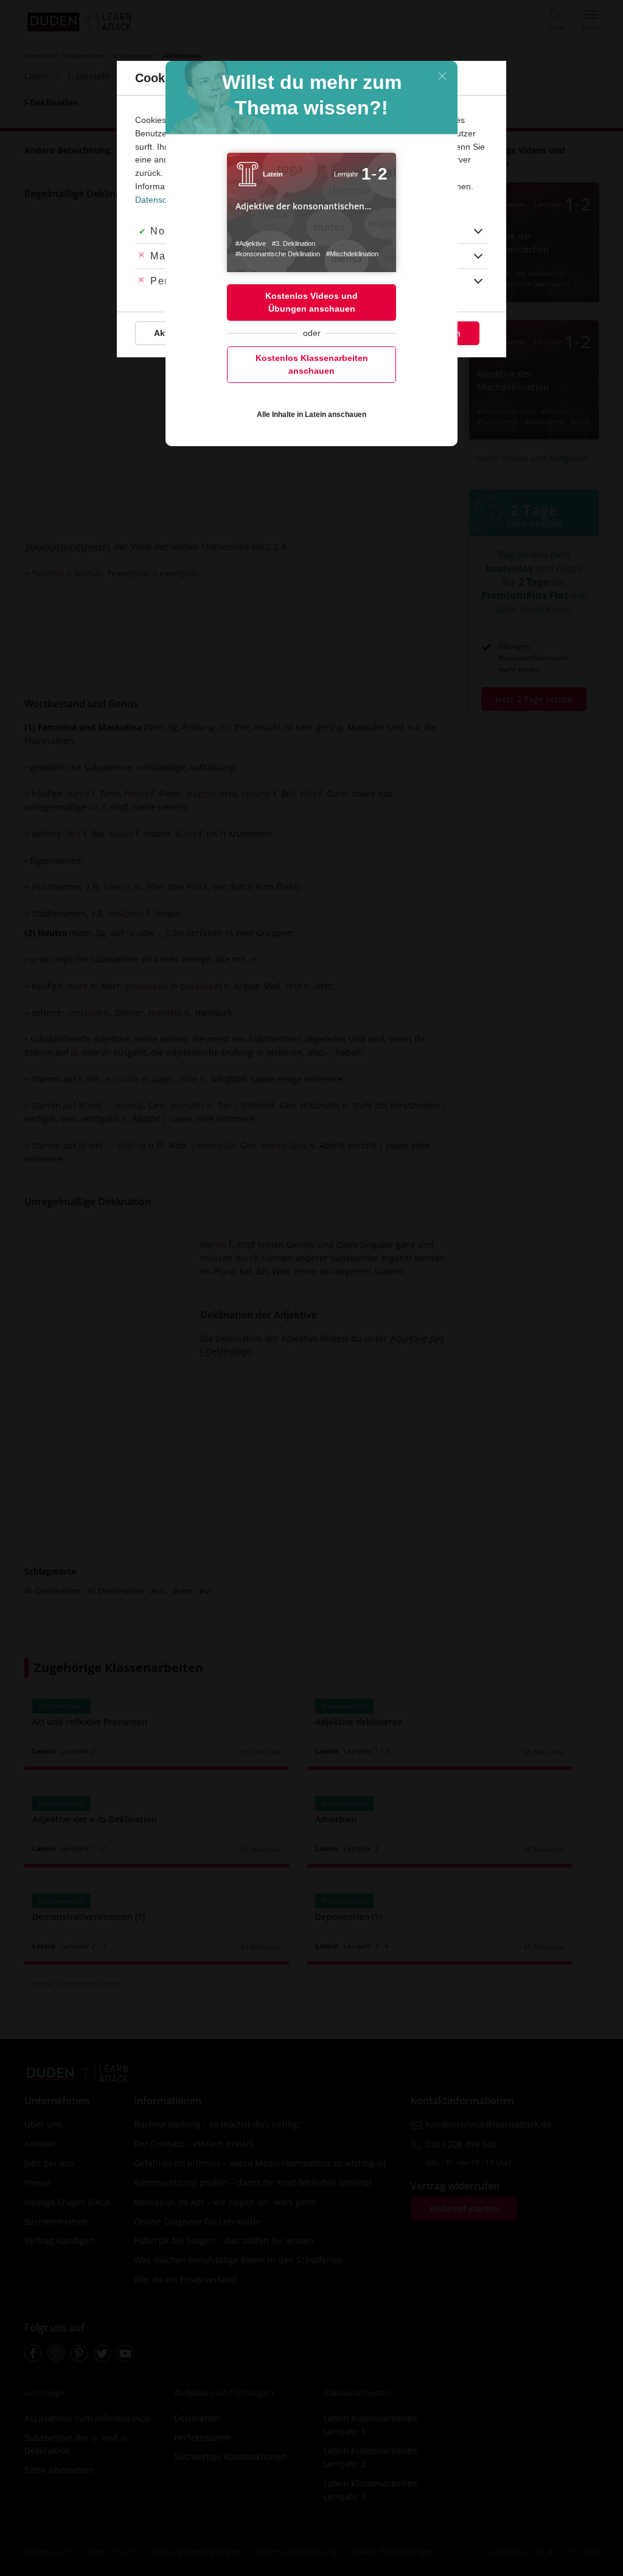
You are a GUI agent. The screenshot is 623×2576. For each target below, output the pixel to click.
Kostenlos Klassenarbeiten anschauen (312, 364)
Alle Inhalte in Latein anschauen (311, 415)
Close (442, 76)
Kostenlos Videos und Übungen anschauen (311, 302)
